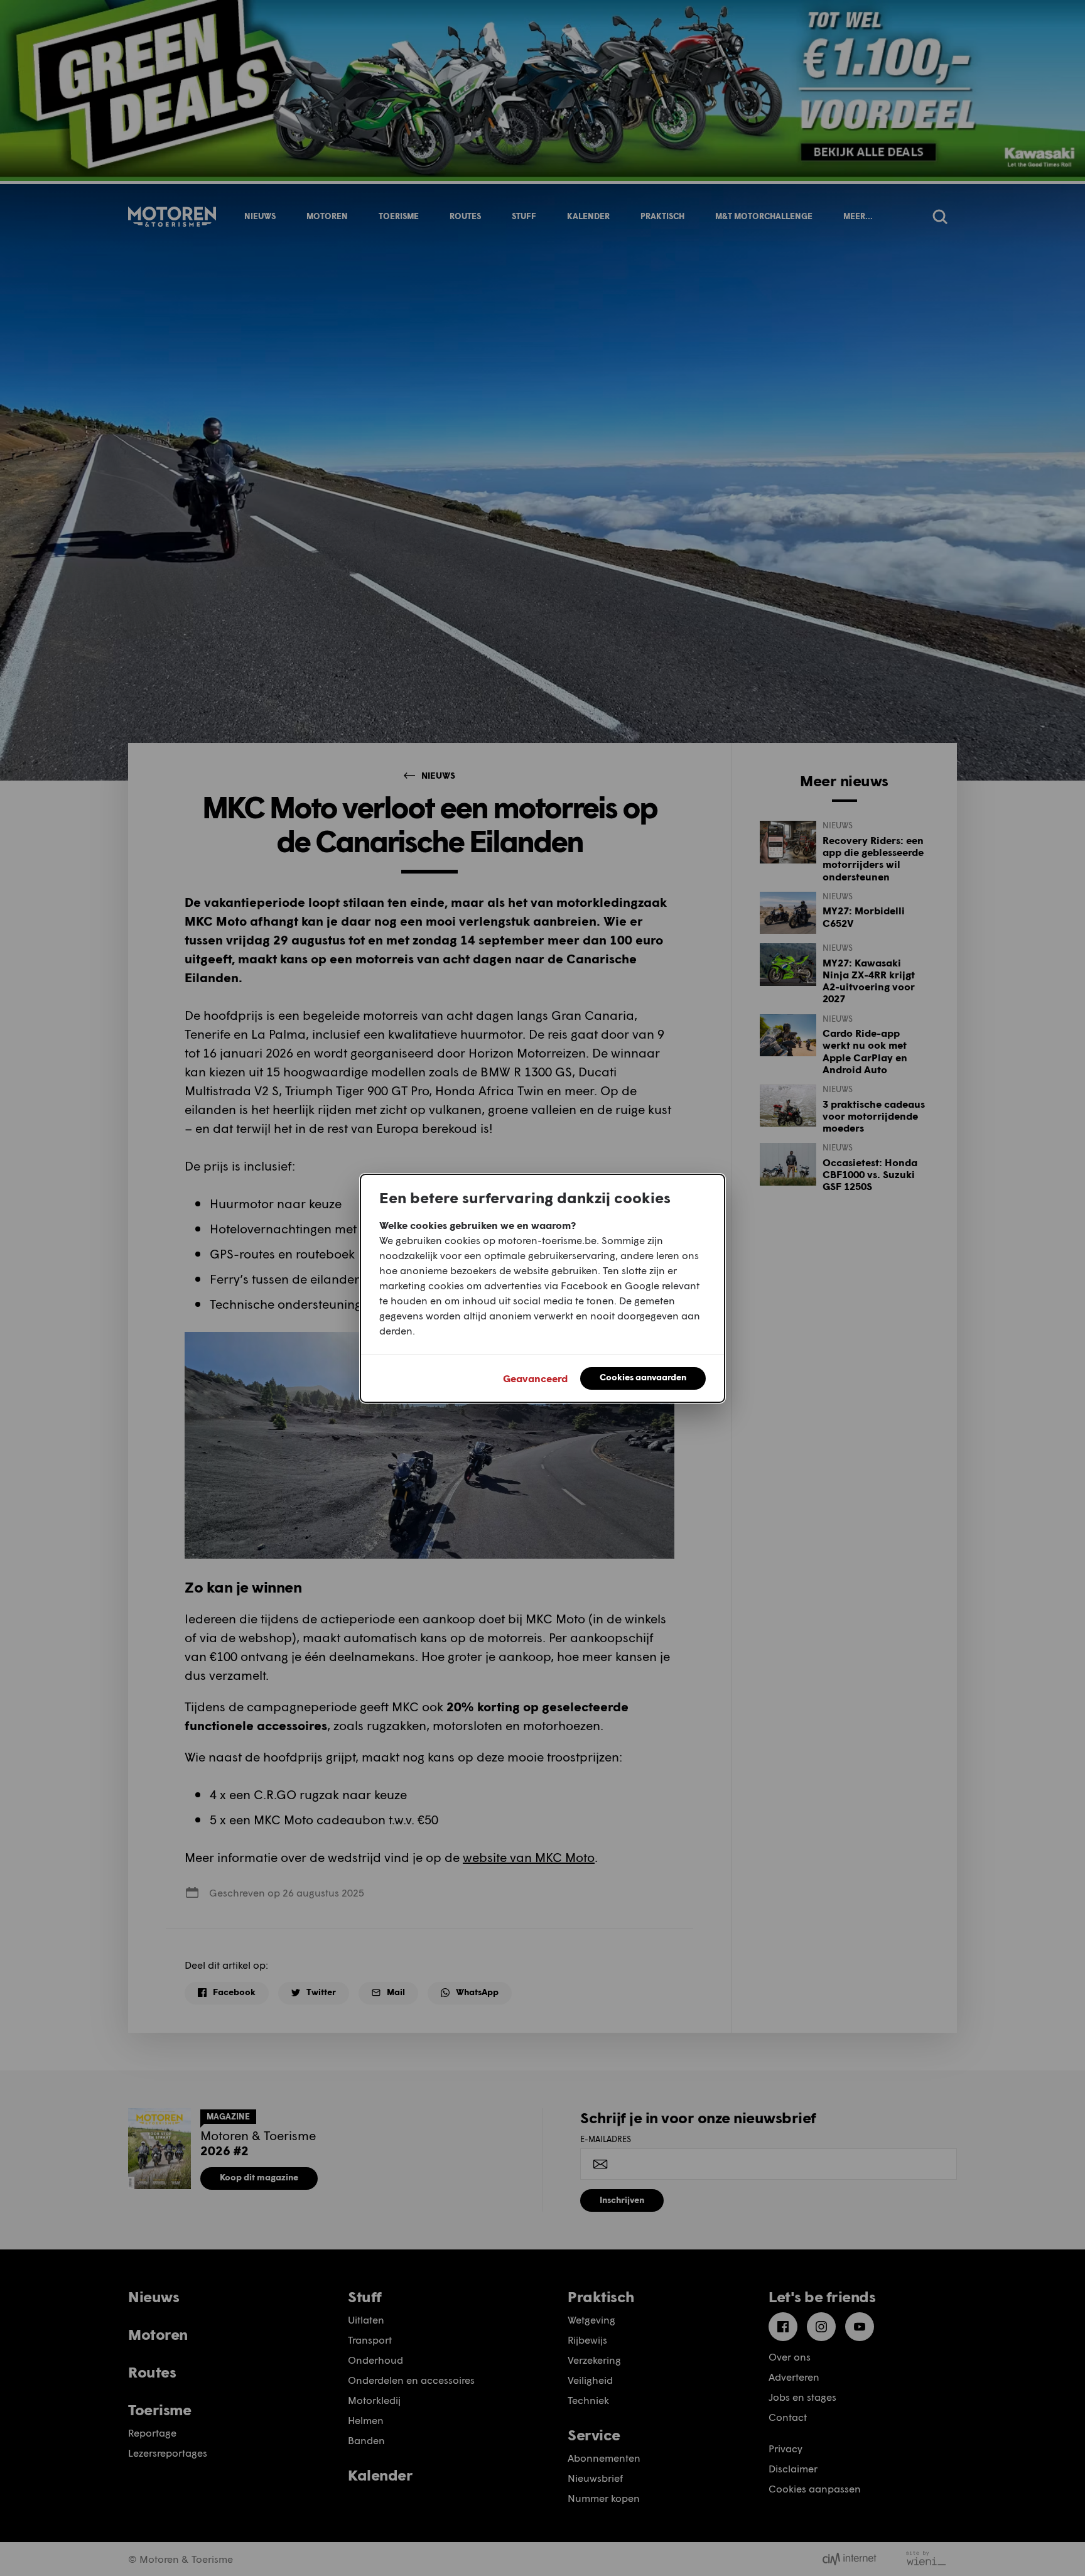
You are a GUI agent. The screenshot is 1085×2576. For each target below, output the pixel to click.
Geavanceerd (535, 1378)
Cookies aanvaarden (643, 1377)
